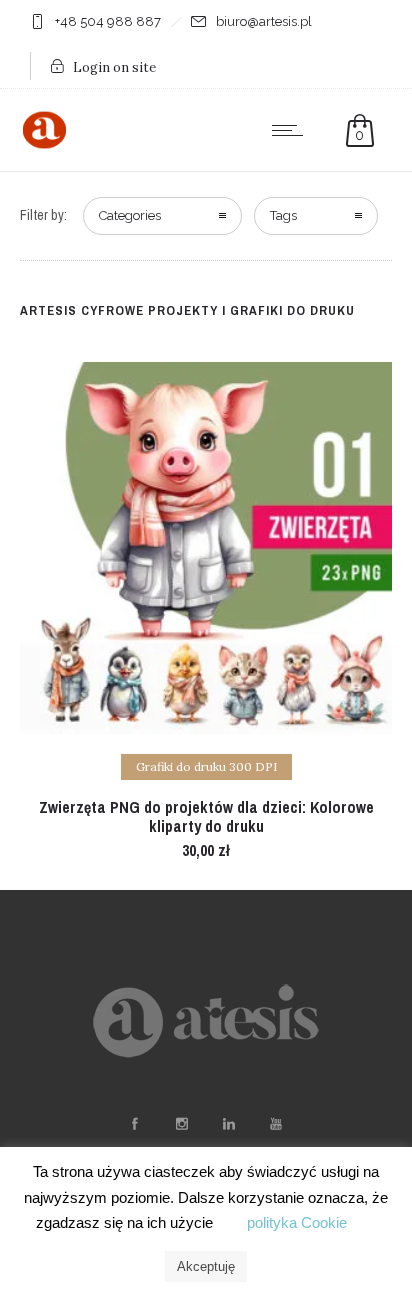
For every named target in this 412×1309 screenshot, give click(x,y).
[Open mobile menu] (292, 130)
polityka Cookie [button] (297, 1222)
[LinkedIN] (228, 1124)
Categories (130, 215)
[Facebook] (134, 1124)
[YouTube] (275, 1124)
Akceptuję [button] (206, 1266)
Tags (283, 215)
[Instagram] (181, 1124)
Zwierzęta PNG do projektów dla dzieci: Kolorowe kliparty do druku (206, 816)
